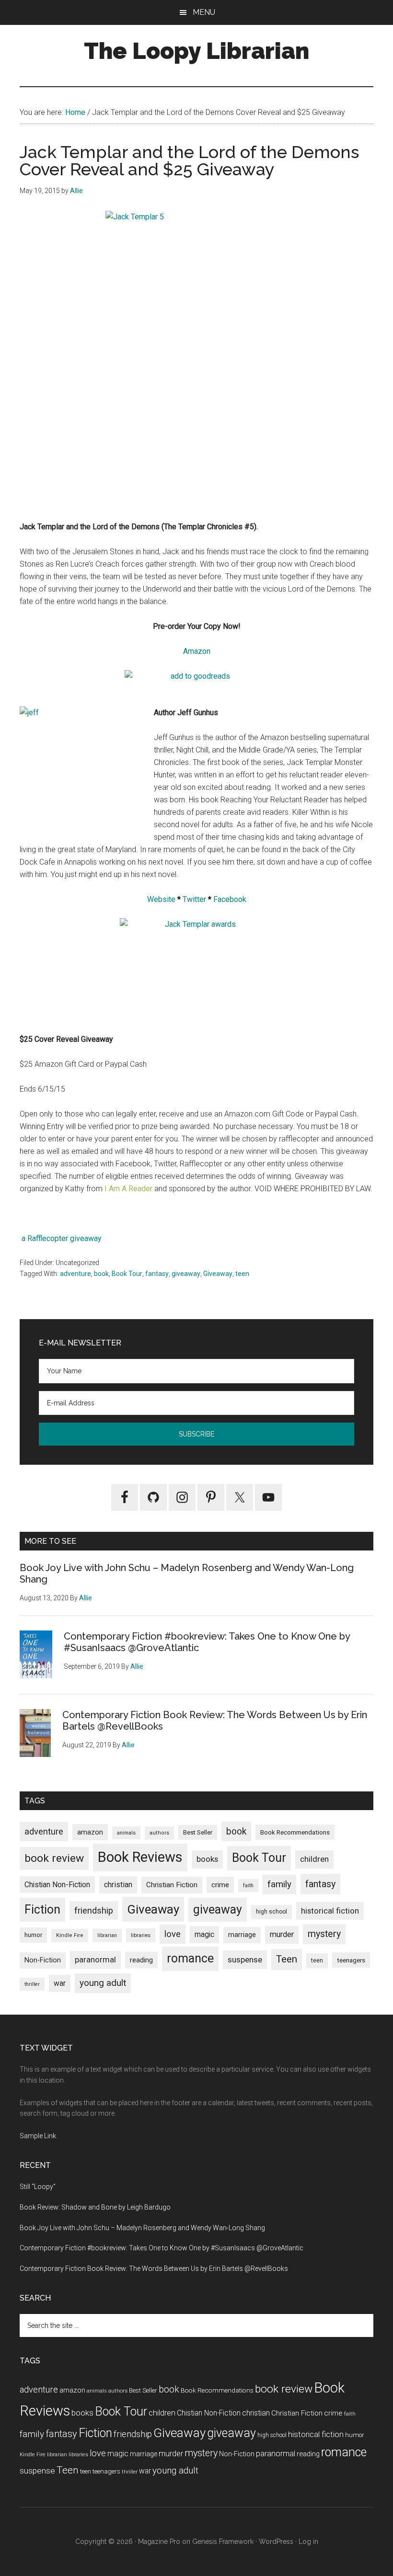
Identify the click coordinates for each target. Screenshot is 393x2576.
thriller (32, 1984)
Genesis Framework (223, 2542)
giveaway (186, 1274)
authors (159, 1833)
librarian (107, 1935)
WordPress (276, 2542)
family (279, 1884)
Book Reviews (140, 1857)
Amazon (197, 651)
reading (141, 1960)
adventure (75, 1274)
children (314, 1859)
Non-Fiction (43, 1960)
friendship (94, 1910)
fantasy (157, 1274)
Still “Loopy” (38, 2187)
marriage (242, 1935)
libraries (141, 1935)
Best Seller (198, 1832)
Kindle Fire (70, 1935)
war (60, 1983)
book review (54, 1858)
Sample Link (38, 2136)
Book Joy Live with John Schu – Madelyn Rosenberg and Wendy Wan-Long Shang (142, 2228)
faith (248, 1886)
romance (190, 1958)
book (101, 1274)
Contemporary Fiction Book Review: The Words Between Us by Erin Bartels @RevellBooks (154, 2268)
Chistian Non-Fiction (57, 1885)
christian (118, 1885)
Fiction (42, 1909)
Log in (308, 2542)
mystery (324, 1934)
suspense (245, 1960)
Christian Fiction (172, 1885)
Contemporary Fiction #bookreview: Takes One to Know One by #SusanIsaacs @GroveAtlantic (162, 2248)
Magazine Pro (159, 2542)
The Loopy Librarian (196, 51)
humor (33, 1935)
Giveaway (218, 1274)
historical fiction (330, 1911)
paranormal (95, 1960)
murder (282, 1934)
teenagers (351, 1960)
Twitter (194, 899)
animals (126, 1833)
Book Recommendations (295, 1832)
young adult (103, 1983)
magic (204, 1934)
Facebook (230, 899)
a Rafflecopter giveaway (62, 1238)
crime (220, 1885)
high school (272, 1912)
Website (161, 899)
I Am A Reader (128, 1189)
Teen (287, 1959)
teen (242, 1274)
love (173, 1934)
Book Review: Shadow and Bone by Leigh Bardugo (95, 2207)
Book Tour (127, 1274)
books (207, 1859)
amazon (90, 1832)
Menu (204, 12)
